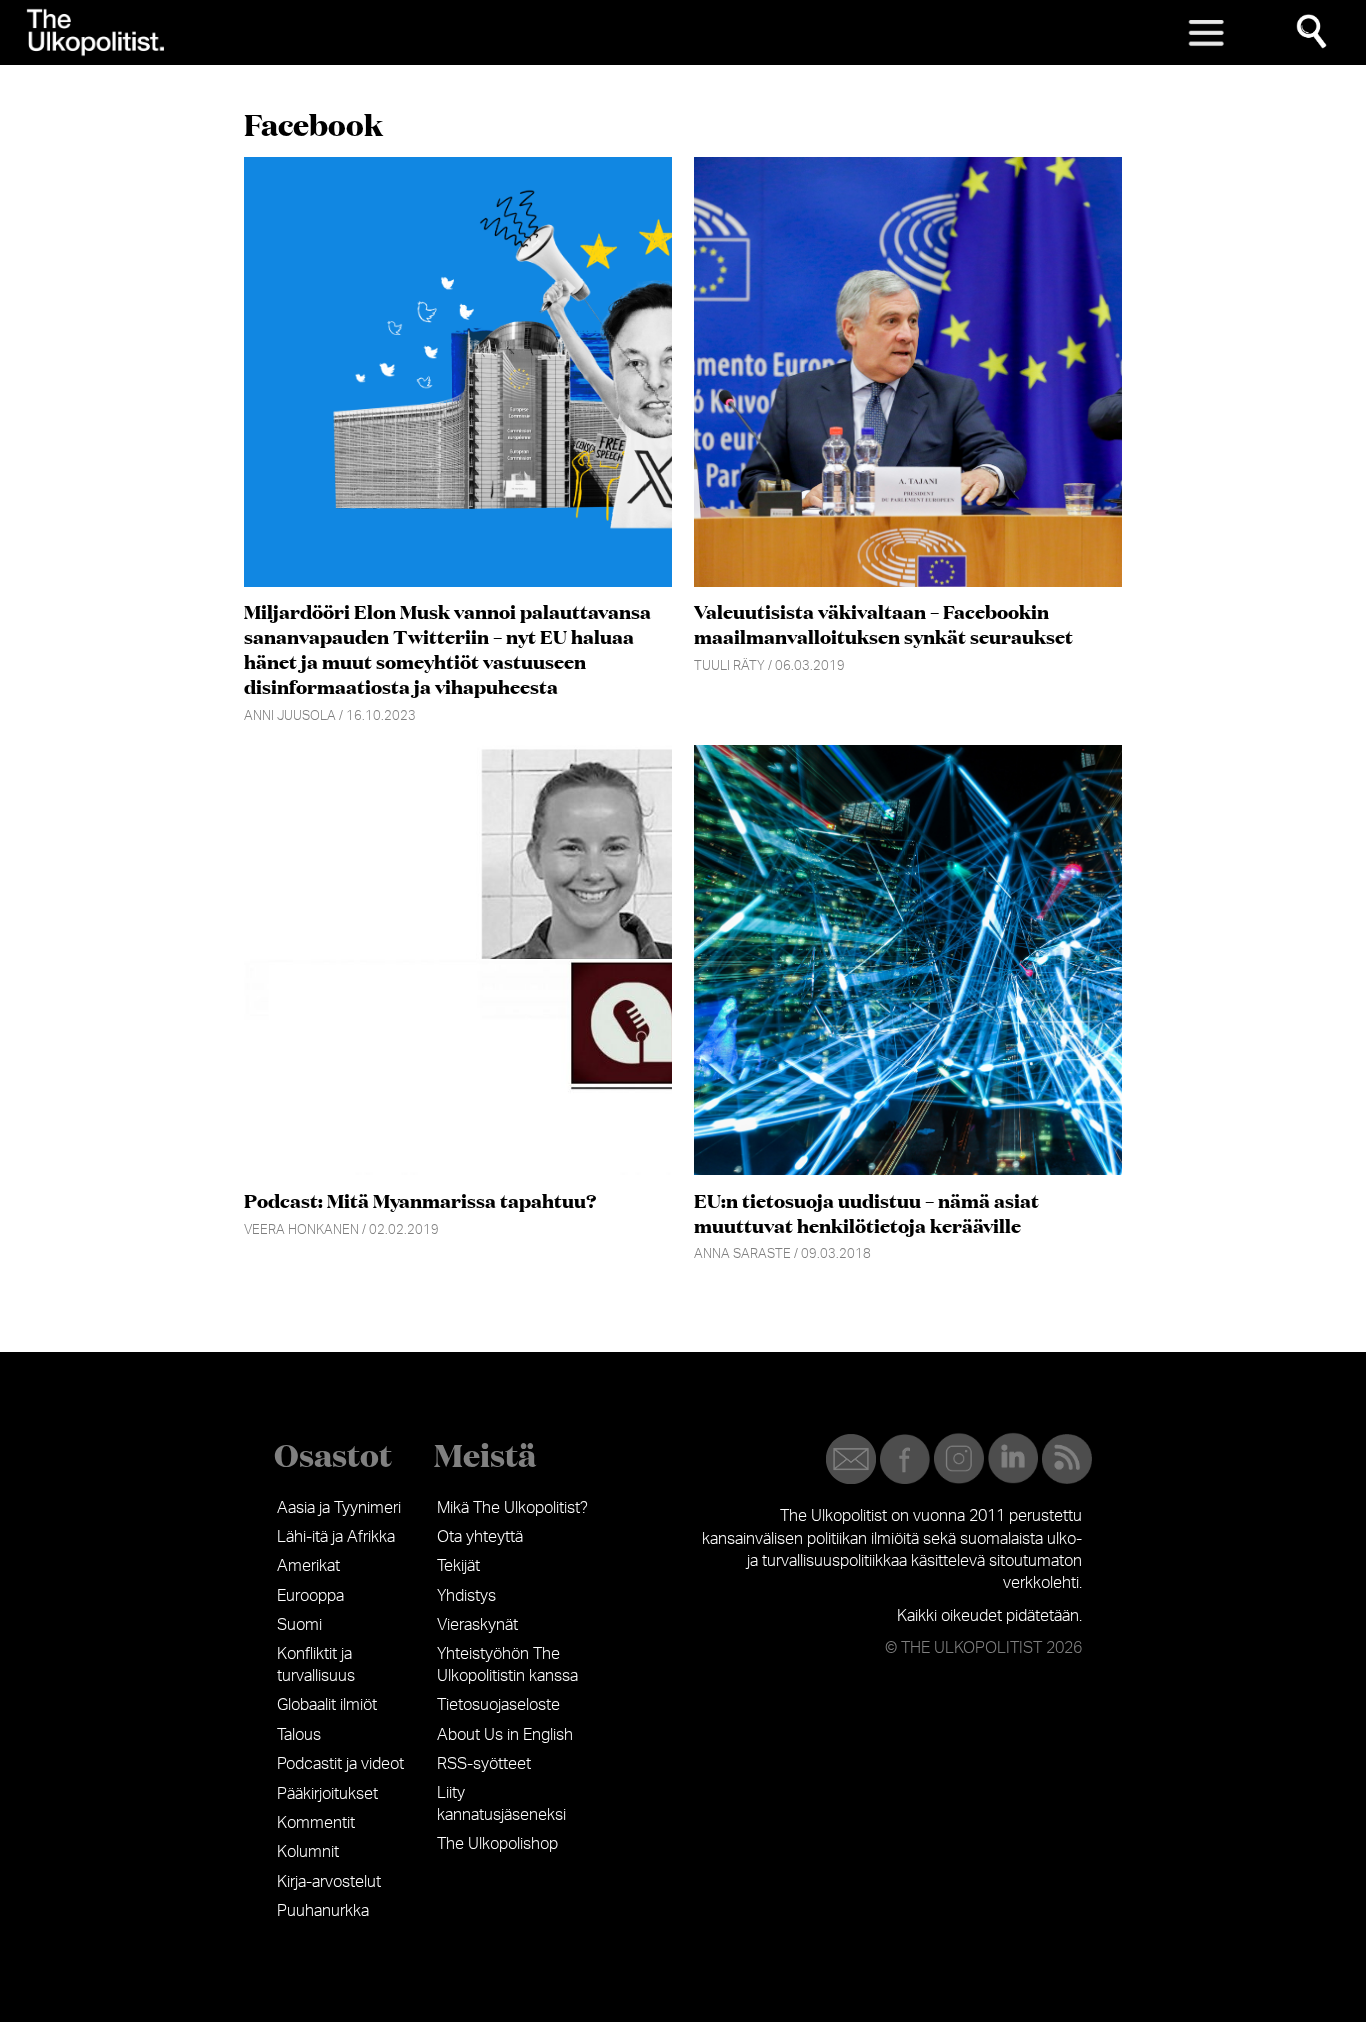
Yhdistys (466, 1596)
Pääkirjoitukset (327, 1794)
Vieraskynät (477, 1625)
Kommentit (316, 1823)
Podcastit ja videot (340, 1764)
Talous (299, 1735)
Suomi (299, 1625)
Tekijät (458, 1566)
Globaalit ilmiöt (327, 1705)
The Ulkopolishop (497, 1844)
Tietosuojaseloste (498, 1705)
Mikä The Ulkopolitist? (512, 1508)
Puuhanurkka (323, 1911)
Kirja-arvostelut (329, 1882)
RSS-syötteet (484, 1764)
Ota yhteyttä (480, 1537)
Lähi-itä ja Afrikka (336, 1537)
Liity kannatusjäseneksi (501, 1804)
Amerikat (308, 1566)
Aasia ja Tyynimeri (339, 1508)
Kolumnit (308, 1852)
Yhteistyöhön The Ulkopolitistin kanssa (507, 1665)
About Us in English (505, 1735)
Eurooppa (310, 1596)
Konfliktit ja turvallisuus (316, 1665)
